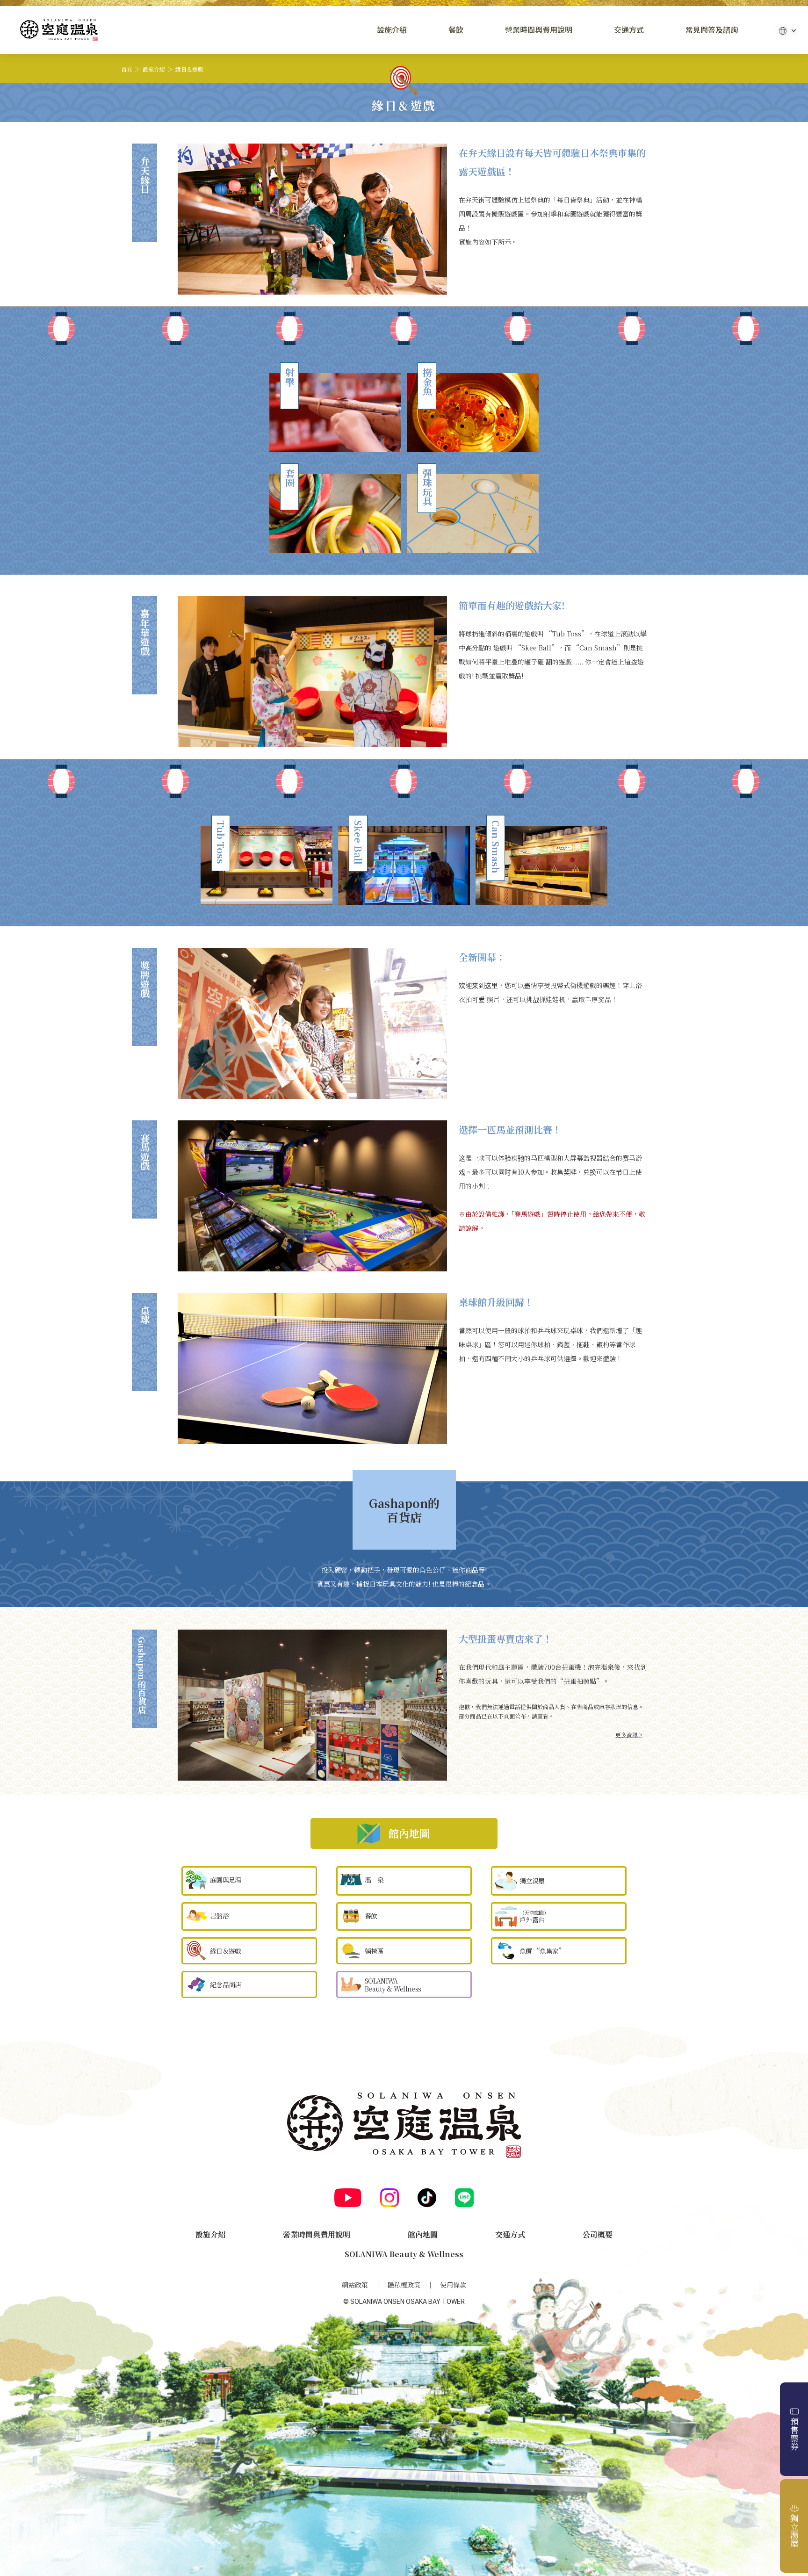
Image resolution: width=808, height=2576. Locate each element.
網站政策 (355, 2285)
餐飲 (456, 30)
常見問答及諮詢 (712, 30)
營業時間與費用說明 (539, 30)
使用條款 (453, 2285)
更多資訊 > (629, 1735)
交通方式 (629, 30)
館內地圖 (423, 2234)
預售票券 (794, 2434)
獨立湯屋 (794, 2531)
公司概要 (598, 2234)
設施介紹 (392, 30)
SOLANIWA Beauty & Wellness (404, 2254)
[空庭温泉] (59, 30)
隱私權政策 (404, 2285)
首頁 (127, 69)
